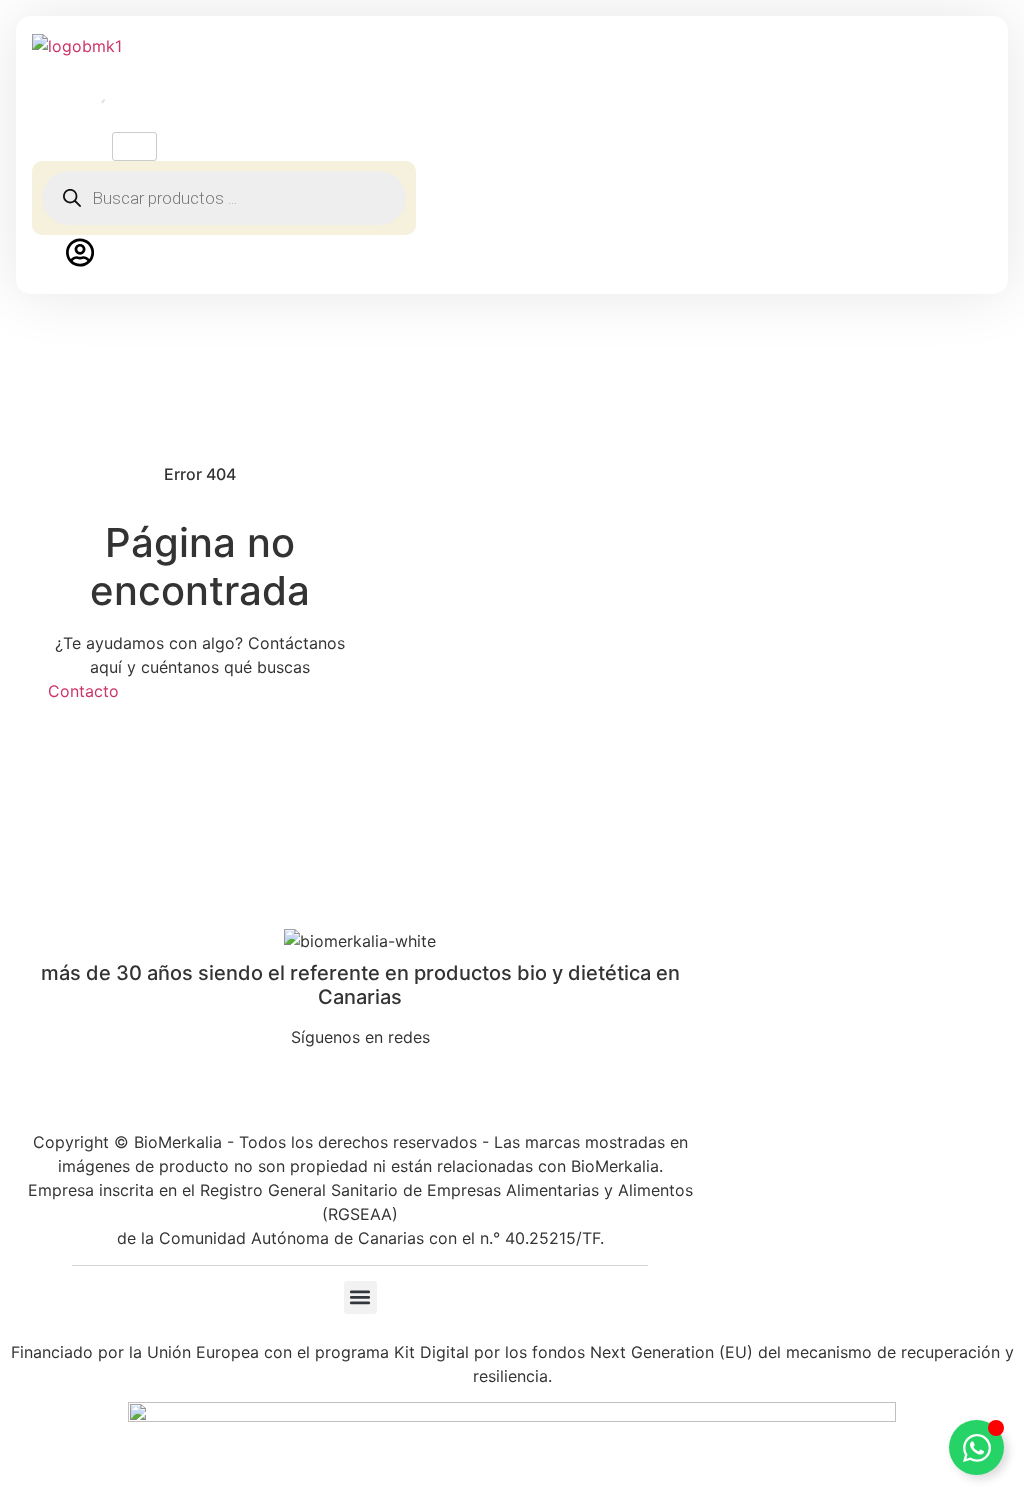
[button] (360, 1297)
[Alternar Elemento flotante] (976, 1447)
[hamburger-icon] (134, 146)
